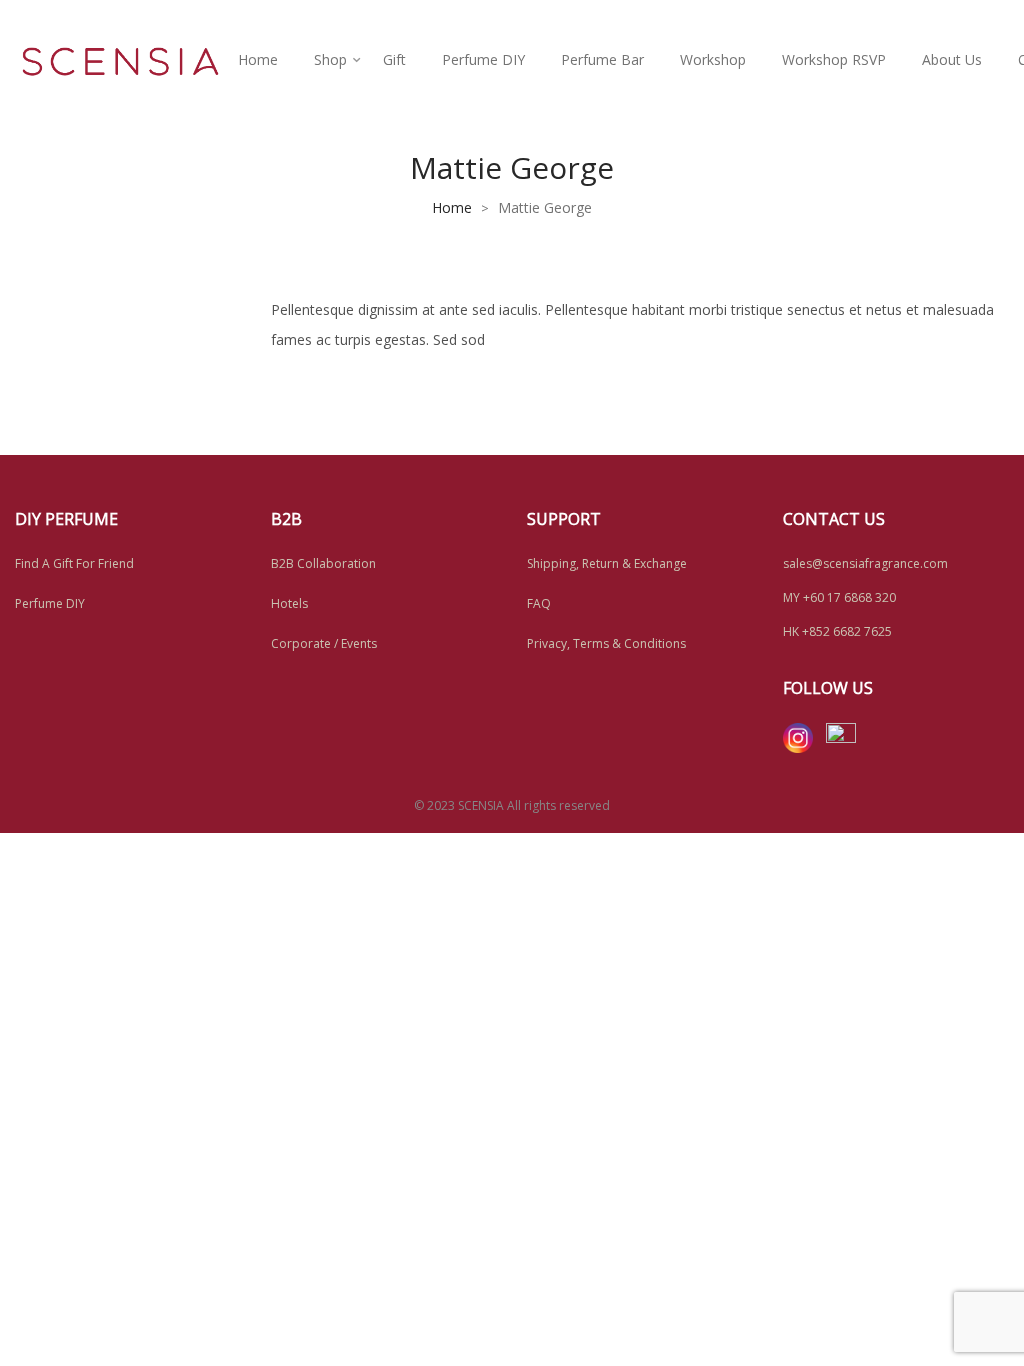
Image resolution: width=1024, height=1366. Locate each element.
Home (258, 59)
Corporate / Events (324, 643)
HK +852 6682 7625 (837, 631)
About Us (952, 59)
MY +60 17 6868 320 (839, 597)
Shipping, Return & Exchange (607, 563)
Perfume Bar (602, 59)
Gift (394, 59)
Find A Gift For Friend (74, 563)
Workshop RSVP (834, 59)
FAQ (539, 603)
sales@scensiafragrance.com (865, 563)
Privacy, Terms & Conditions (606, 643)
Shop (330, 59)
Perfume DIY (483, 59)
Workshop (713, 59)
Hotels (289, 603)
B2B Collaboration (323, 563)
